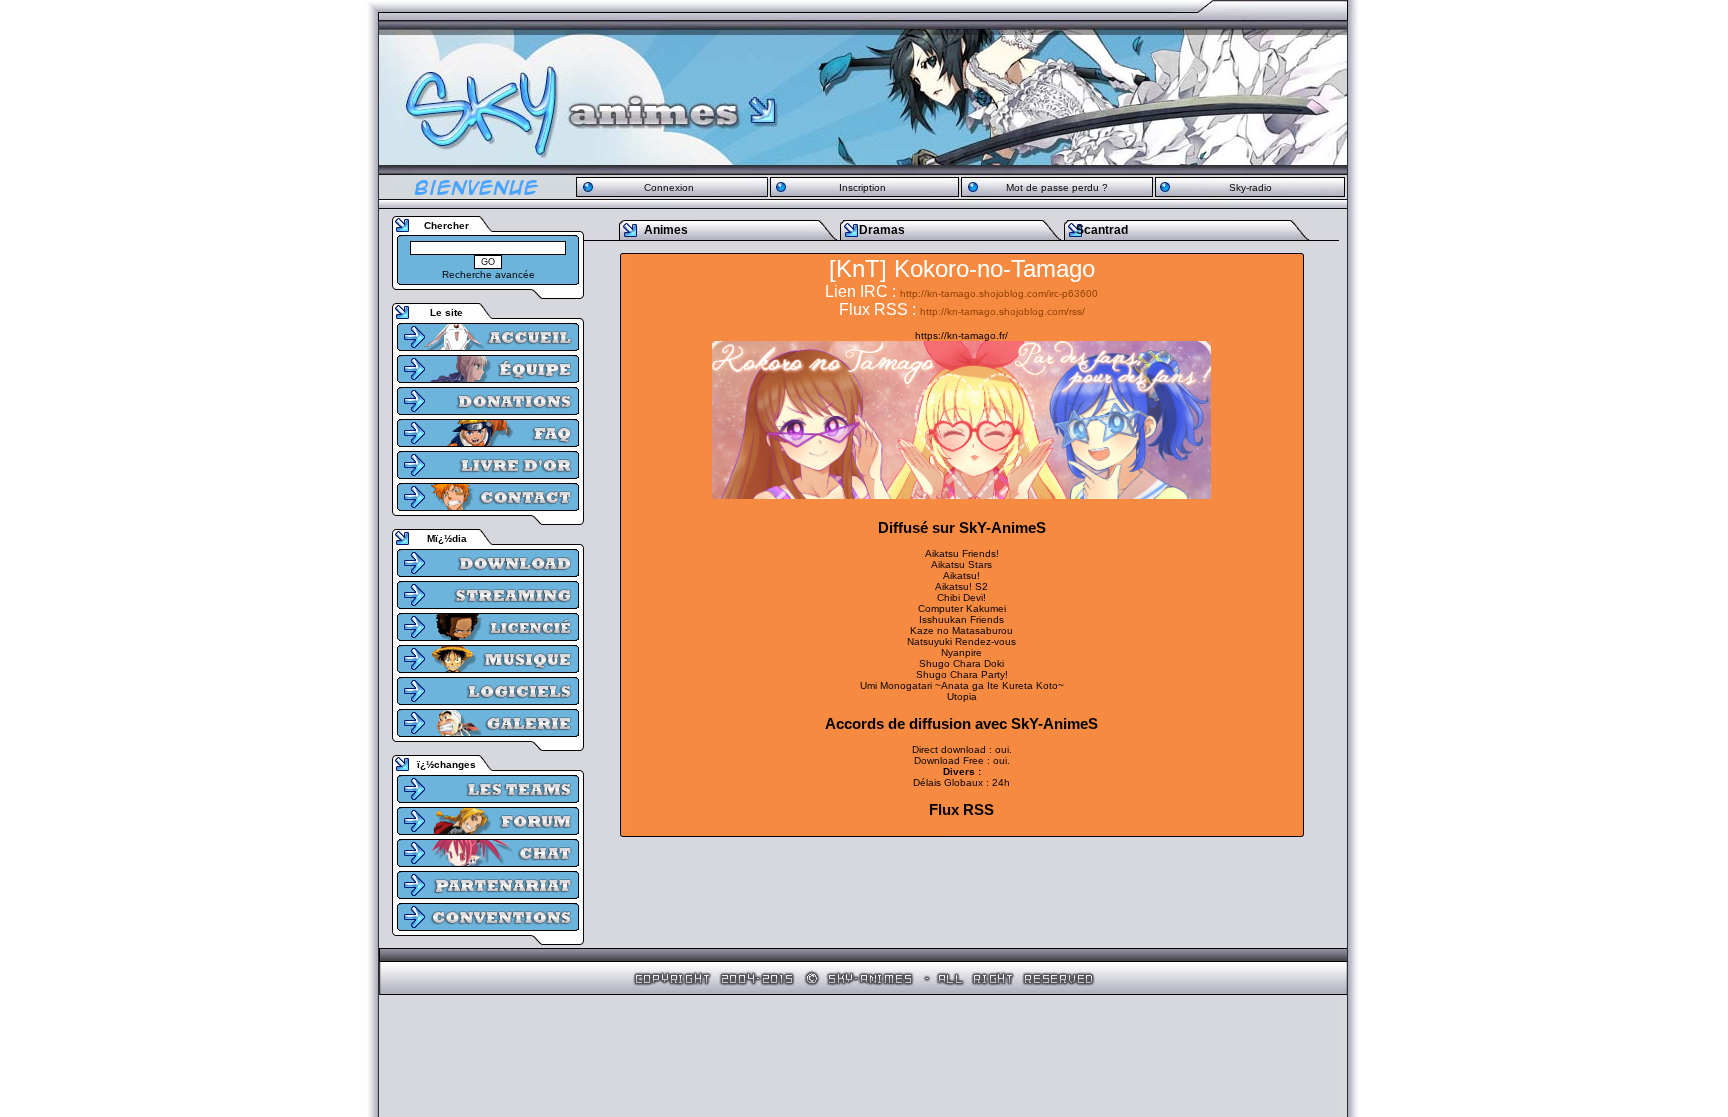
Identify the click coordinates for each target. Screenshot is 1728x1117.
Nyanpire (961, 652)
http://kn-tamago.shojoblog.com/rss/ (1002, 311)
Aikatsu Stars (961, 564)
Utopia (962, 696)
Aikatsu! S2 (961, 586)
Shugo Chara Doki (961, 663)
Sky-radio (1250, 187)
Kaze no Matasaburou (961, 630)
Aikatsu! (961, 575)
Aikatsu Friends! (962, 553)
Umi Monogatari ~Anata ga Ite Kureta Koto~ (962, 685)
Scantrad (1102, 230)
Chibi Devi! (961, 597)
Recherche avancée (488, 274)
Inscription (862, 187)
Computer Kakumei (962, 608)
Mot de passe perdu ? (1057, 187)
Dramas (882, 230)
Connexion (669, 187)
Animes (666, 230)
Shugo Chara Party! (962, 674)
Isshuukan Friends (961, 619)
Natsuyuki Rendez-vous (961, 641)
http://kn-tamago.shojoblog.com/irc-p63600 (999, 293)
